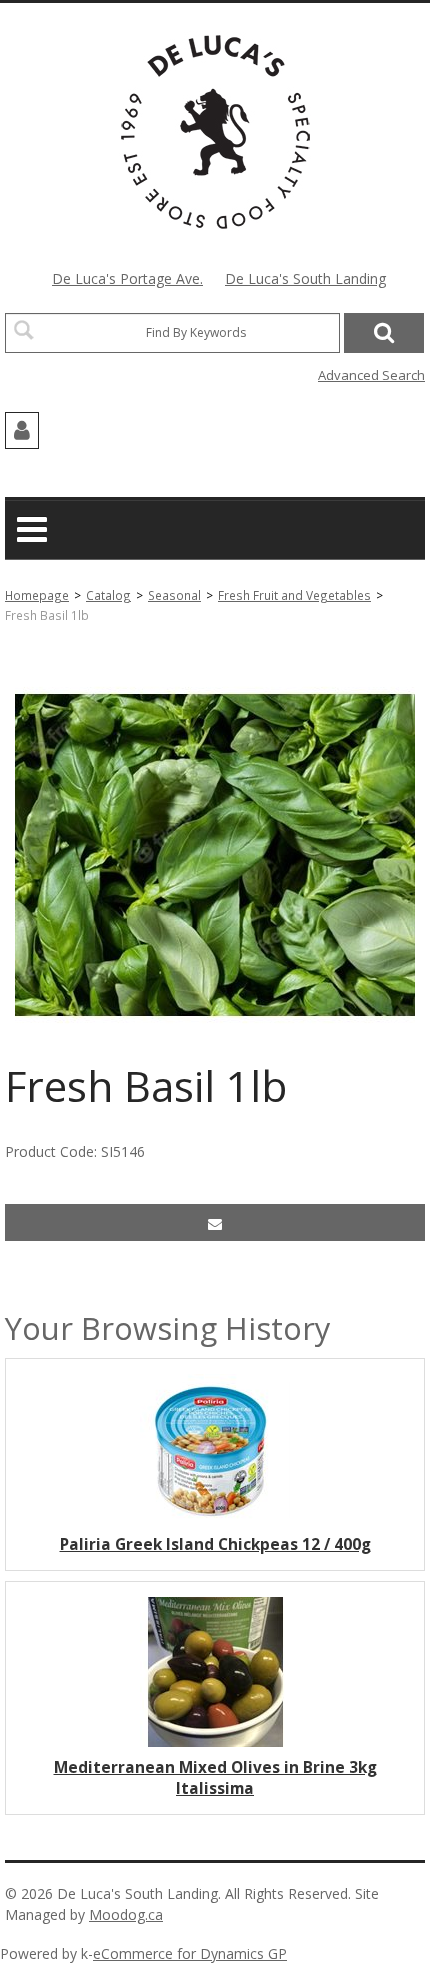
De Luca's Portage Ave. (127, 278)
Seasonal (174, 595)
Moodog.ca (126, 1914)
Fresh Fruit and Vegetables (294, 595)
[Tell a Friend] (215, 1222)
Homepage (37, 595)
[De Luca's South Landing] (215, 132)
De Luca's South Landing (305, 278)
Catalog (108, 595)
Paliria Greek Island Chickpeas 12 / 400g (215, 1544)
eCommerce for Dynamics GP (190, 1953)
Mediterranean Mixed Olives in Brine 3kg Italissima (215, 1778)
